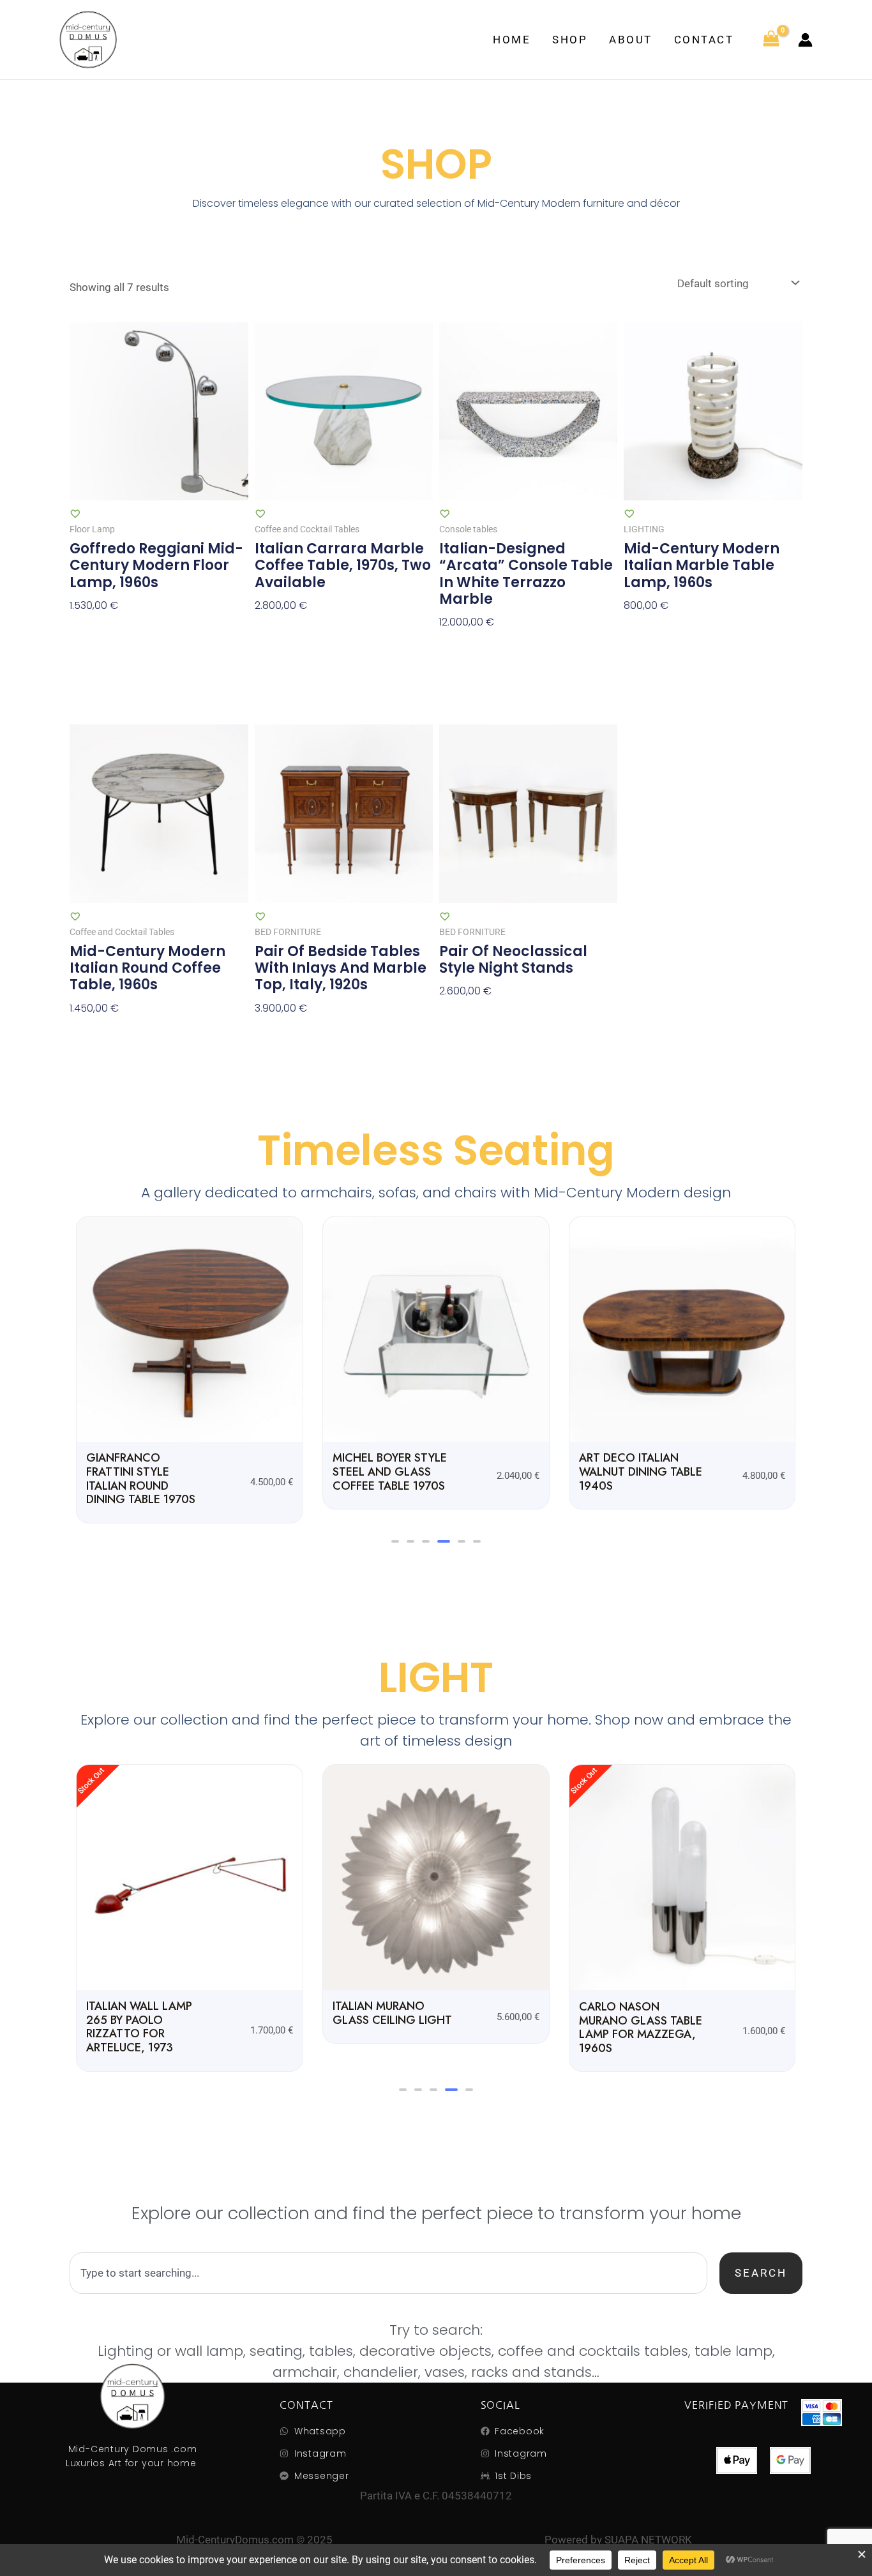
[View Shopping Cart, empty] (771, 40)
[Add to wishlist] (75, 513)
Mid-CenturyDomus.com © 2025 (254, 2540)
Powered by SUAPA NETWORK (618, 2540)
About (631, 40)
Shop (570, 40)
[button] (395, 1541)
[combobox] (388, 2273)
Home (512, 40)
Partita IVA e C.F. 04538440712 (436, 2496)
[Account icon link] (805, 40)
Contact (704, 40)
